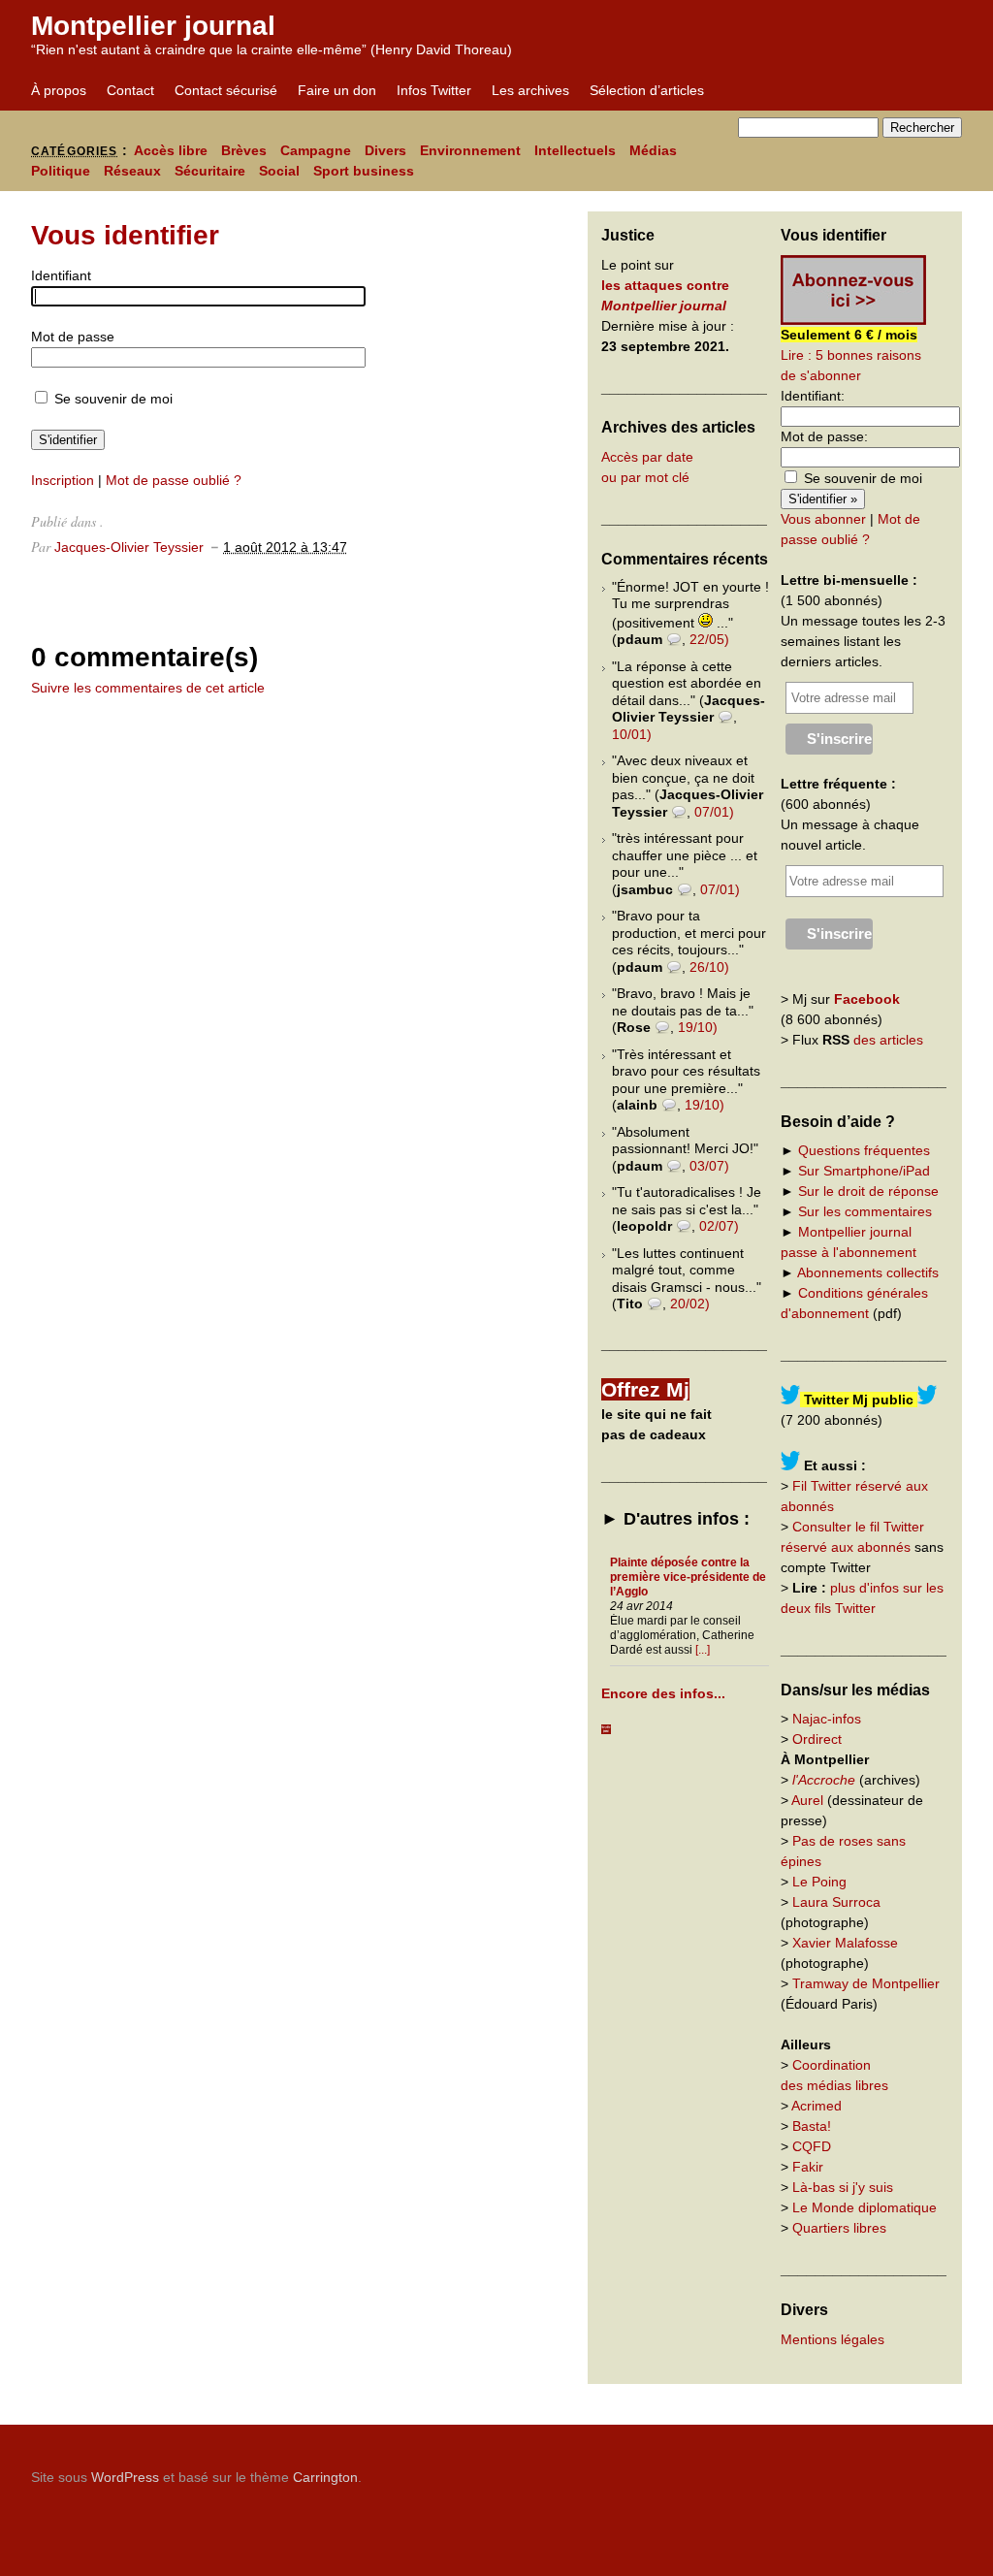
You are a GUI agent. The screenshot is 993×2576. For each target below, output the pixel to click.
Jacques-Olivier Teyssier (129, 547)
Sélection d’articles (647, 90)
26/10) (709, 967)
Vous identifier (125, 235)
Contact (130, 90)
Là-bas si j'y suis (843, 2187)
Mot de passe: (824, 436)
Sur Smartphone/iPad (864, 1171)
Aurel (807, 1800)
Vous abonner (823, 519)
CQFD (812, 2146)
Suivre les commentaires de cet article (148, 688)
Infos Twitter (434, 90)
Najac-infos (827, 1719)
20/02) (690, 1304)
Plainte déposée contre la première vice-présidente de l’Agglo (688, 1577)
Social (279, 171)
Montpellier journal (153, 26)
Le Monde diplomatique (865, 2207)
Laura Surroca (836, 1902)
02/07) (719, 1226)
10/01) (632, 734)
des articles (888, 1040)
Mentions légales (833, 2339)
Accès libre (171, 150)
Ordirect (817, 1739)
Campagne (316, 150)
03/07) (709, 1166)
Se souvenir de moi (112, 399)
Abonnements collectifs (868, 1272)
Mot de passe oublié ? (174, 480)
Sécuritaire (210, 171)
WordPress (125, 2477)
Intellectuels (575, 150)
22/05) (709, 639)
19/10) (698, 1027)
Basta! (812, 2126)
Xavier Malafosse (845, 1943)
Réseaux (132, 171)
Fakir (808, 2167)
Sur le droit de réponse (868, 1191)
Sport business (364, 171)
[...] (703, 1650)
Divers (385, 150)
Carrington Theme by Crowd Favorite (841, 2470)
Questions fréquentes (864, 1150)
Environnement (470, 150)
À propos (59, 90)
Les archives (530, 90)
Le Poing (819, 1882)
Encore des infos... (663, 1693)
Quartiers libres (839, 2228)
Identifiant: (813, 396)
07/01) (714, 812)
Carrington (325, 2477)
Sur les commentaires (865, 1211)
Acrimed (817, 2106)
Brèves (244, 150)
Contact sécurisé (226, 90)
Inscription (63, 480)
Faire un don (337, 90)
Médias (653, 150)
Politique (61, 171)
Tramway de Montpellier (866, 1983)
